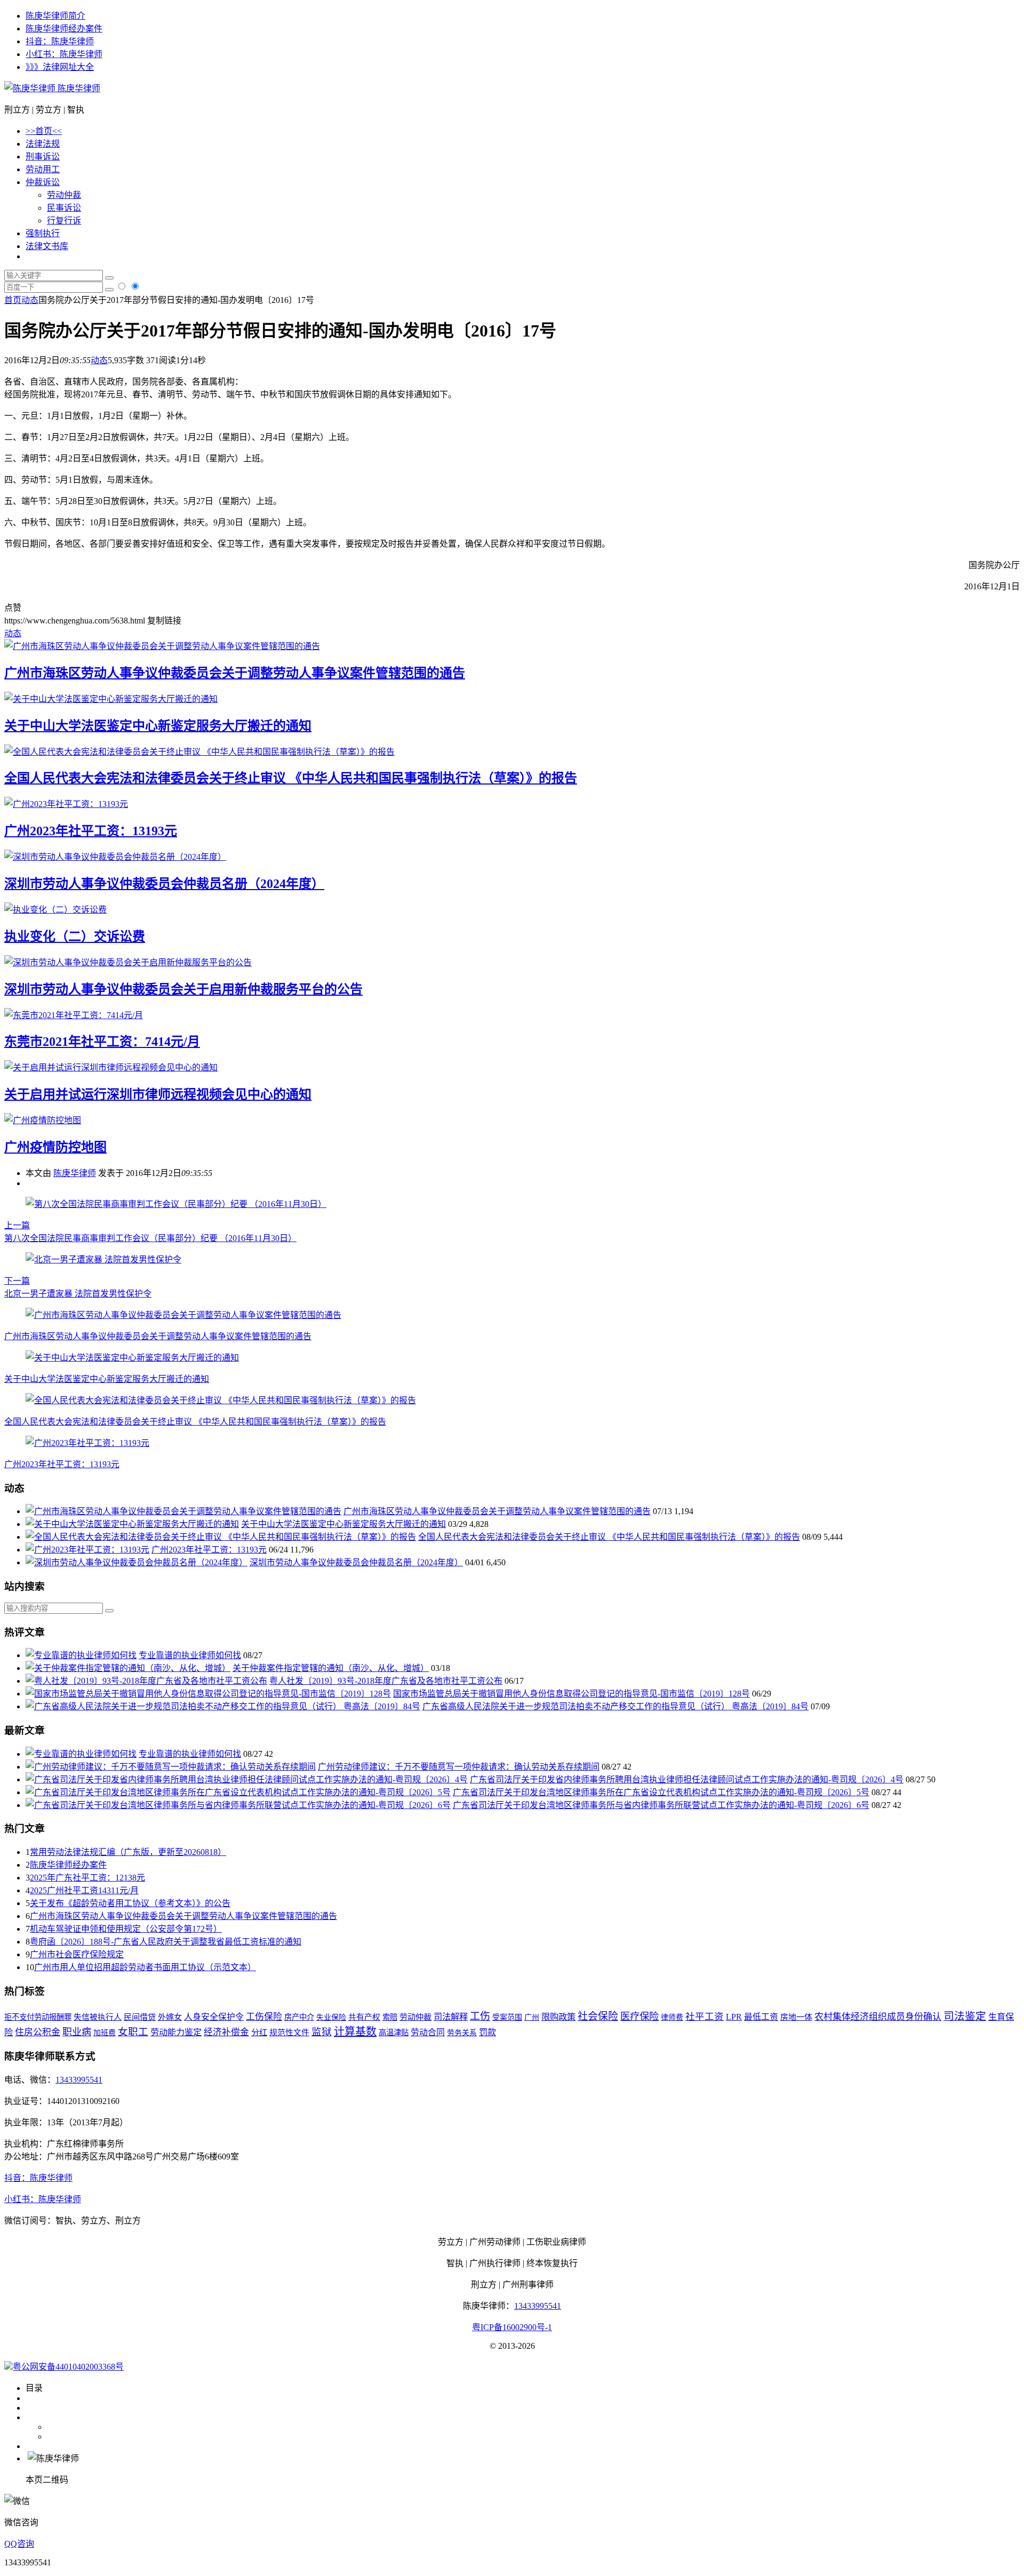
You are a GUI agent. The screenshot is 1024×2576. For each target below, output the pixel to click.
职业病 (77, 2032)
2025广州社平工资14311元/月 (84, 1890)
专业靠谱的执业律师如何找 (190, 1655)
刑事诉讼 (43, 157)
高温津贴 (394, 2033)
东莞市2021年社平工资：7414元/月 (102, 1042)
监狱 (322, 2032)
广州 (532, 2017)
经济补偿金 (226, 2032)
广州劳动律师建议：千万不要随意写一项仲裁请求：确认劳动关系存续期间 (459, 1767)
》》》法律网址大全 (60, 67)
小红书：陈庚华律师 (64, 54)
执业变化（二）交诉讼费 (75, 937)
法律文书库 (47, 246)
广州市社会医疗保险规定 (77, 1954)
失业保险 (331, 2017)
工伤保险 (264, 2017)
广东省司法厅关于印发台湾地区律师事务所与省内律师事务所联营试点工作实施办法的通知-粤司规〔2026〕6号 (661, 1805)
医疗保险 (639, 2017)
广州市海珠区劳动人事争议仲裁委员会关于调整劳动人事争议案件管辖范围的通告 (235, 673)
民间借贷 (140, 2017)
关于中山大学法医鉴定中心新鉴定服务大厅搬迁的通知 (158, 726)
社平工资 (705, 2017)
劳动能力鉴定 (176, 2033)
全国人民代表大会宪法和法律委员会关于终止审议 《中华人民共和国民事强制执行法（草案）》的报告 (291, 778)
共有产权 (364, 2017)
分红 (259, 2032)
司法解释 (451, 2017)
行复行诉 (64, 221)
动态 (30, 300)
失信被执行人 (98, 2017)
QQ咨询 (19, 2544)
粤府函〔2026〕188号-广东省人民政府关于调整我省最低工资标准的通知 (166, 1942)
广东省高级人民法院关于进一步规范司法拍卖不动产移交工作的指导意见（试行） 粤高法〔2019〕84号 (615, 1706)
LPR (734, 2017)
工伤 (480, 2016)
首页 (13, 300)
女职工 (133, 2032)
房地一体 (796, 2017)
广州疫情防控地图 (55, 1147)
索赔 (390, 2017)
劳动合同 (428, 2032)
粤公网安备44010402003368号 (68, 2367)
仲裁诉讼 (43, 182)
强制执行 (43, 233)
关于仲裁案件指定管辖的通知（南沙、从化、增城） (331, 1668)
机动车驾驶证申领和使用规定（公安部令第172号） (126, 1929)
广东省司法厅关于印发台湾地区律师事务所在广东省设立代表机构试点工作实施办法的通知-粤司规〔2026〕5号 (661, 1792)
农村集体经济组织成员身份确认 (878, 2017)
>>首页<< (44, 131)
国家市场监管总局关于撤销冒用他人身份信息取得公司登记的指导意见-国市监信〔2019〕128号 (571, 1694)
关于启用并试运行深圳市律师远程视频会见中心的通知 (158, 1094)
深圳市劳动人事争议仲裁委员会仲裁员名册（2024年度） (164, 884)
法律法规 (43, 144)
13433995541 (79, 2080)
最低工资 (761, 2017)
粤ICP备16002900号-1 (512, 2327)
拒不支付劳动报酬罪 (38, 2017)
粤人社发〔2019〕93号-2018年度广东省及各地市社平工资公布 (386, 1681)
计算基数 (355, 2031)
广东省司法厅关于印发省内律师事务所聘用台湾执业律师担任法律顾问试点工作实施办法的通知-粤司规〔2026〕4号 (687, 1779)
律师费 (672, 2017)
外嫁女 (170, 2017)
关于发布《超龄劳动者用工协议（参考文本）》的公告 (130, 1903)
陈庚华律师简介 (55, 16)
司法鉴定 (965, 2016)
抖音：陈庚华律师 (60, 41)
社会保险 (598, 2016)
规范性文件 (289, 2033)
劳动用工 (43, 169)
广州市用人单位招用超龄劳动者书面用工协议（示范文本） (145, 1967)
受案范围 (507, 2017)
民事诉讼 (64, 208)
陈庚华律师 (78, 88)
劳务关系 (462, 2033)
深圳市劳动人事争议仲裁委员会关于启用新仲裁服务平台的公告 (183, 989)
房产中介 (299, 2017)
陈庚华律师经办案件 (64, 29)
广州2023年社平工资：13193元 (91, 831)
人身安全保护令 (214, 2017)
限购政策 (558, 2017)
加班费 (105, 2033)
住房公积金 (38, 2032)
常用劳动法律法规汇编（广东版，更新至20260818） (128, 1852)
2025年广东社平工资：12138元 (87, 1878)
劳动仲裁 (64, 195)
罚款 (487, 2033)
